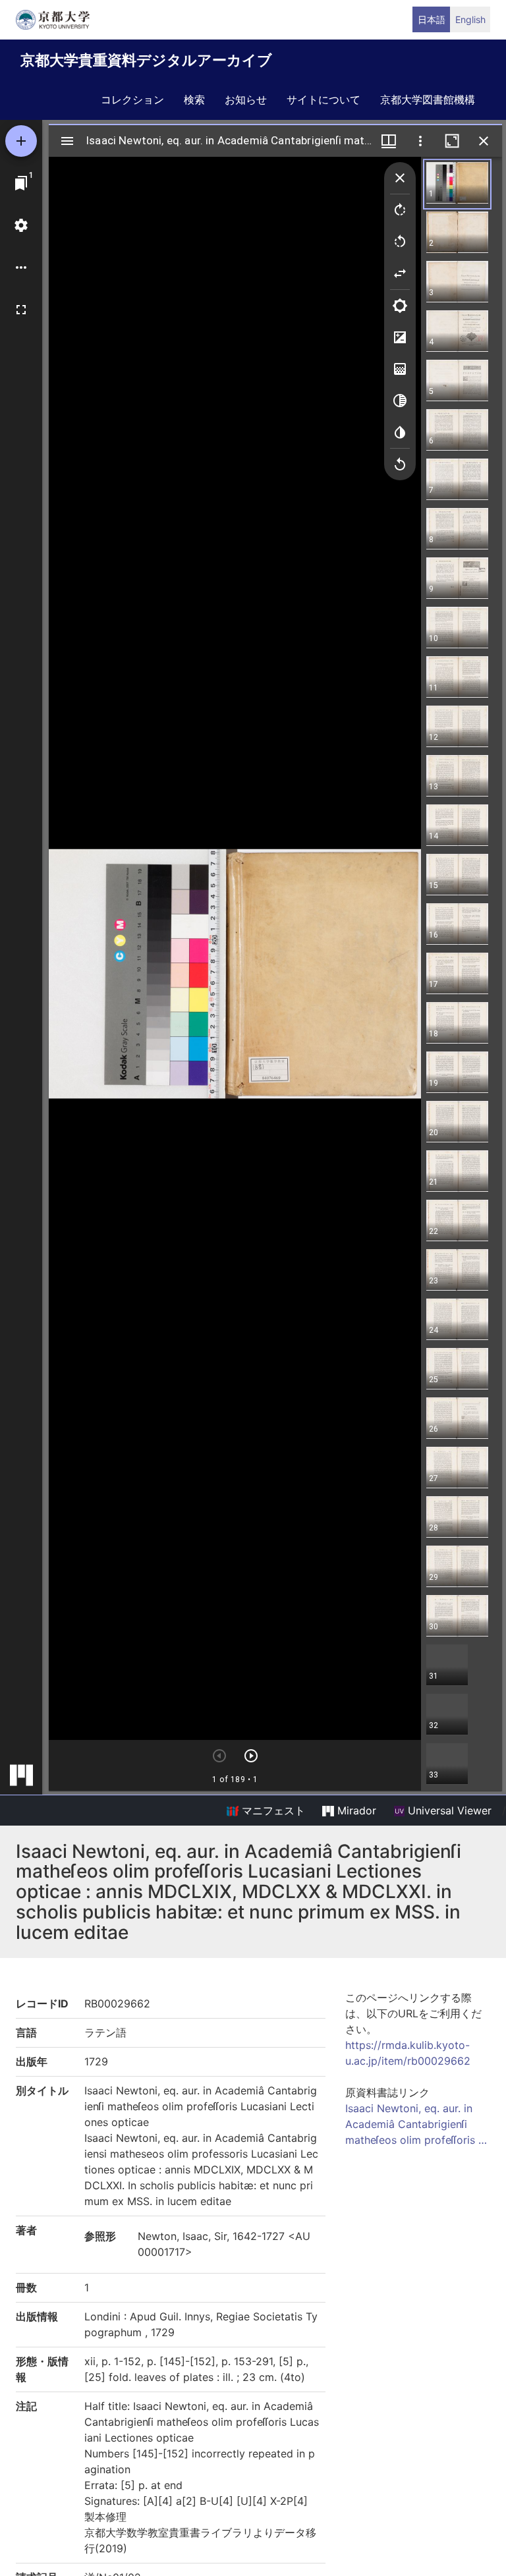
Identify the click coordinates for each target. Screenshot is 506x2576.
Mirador (355, 1810)
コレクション (132, 99)
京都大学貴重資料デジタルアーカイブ (146, 60)
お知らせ (246, 99)
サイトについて (323, 99)
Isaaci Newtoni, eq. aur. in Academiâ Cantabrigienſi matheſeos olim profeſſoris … (416, 2124)
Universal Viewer (448, 1810)
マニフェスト (272, 1810)
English (470, 19)
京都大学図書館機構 (428, 99)
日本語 (432, 19)
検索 (194, 99)
